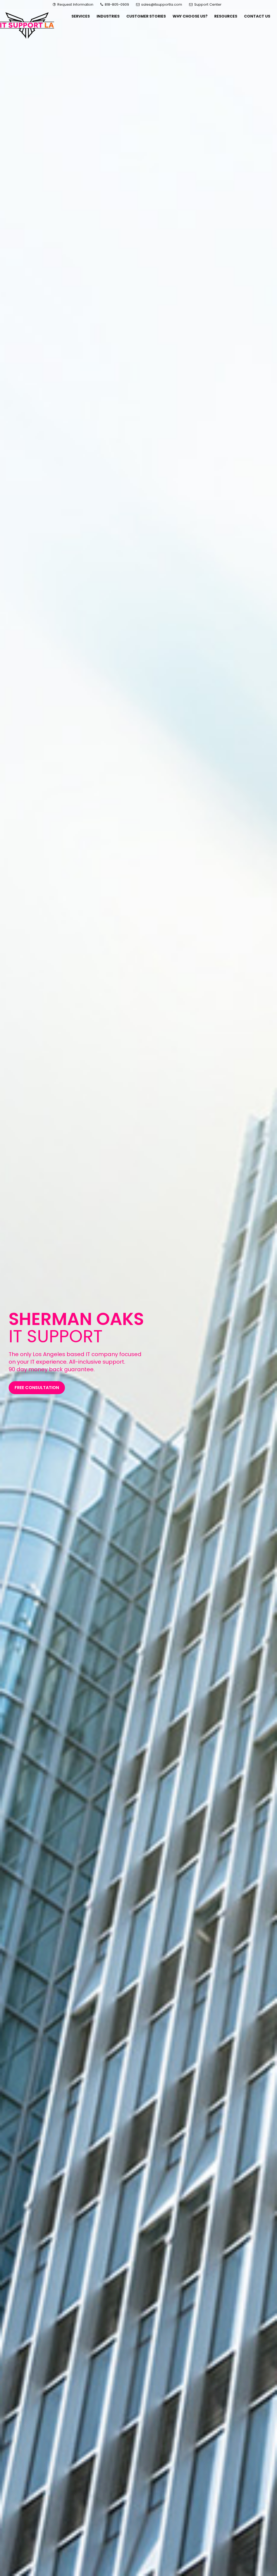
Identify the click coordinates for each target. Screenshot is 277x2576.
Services (81, 16)
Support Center (207, 4)
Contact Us (257, 16)
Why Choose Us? (190, 16)
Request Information (75, 4)
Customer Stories (146, 16)
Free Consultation (37, 1388)
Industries (108, 16)
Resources (226, 16)
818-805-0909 (116, 4)
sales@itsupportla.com (162, 4)
